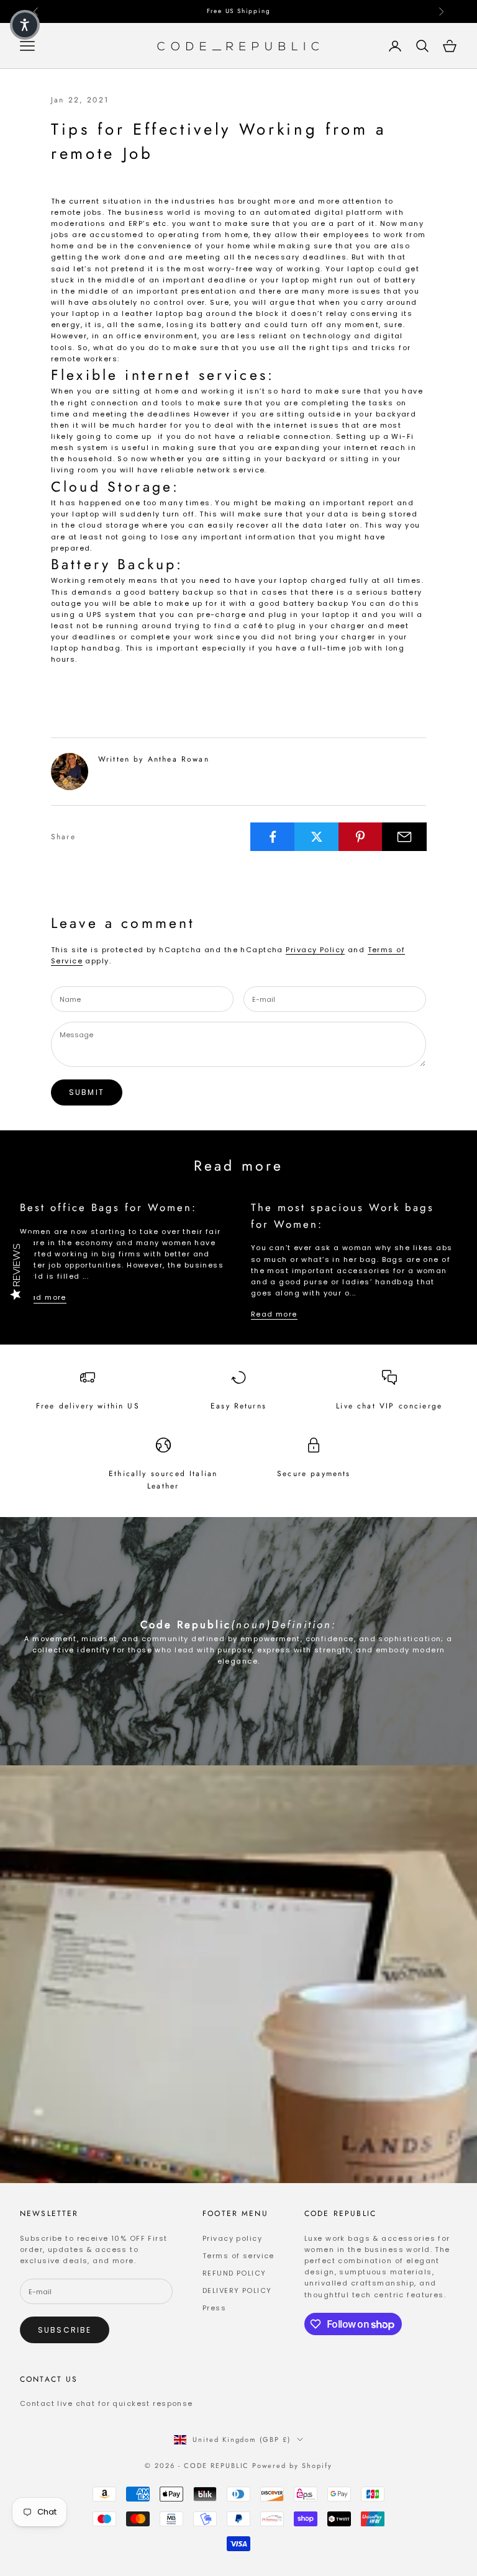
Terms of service (238, 2256)
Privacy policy (232, 2238)
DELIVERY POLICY (237, 2290)
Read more (43, 1297)
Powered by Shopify (292, 2466)
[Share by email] (404, 837)
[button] (25, 25)
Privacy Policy (315, 950)
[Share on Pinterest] (361, 837)
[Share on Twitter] (317, 837)
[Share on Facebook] (273, 837)
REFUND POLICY (234, 2273)
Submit (87, 1092)
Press (214, 2308)
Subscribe (65, 2330)
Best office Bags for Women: (109, 1207)
